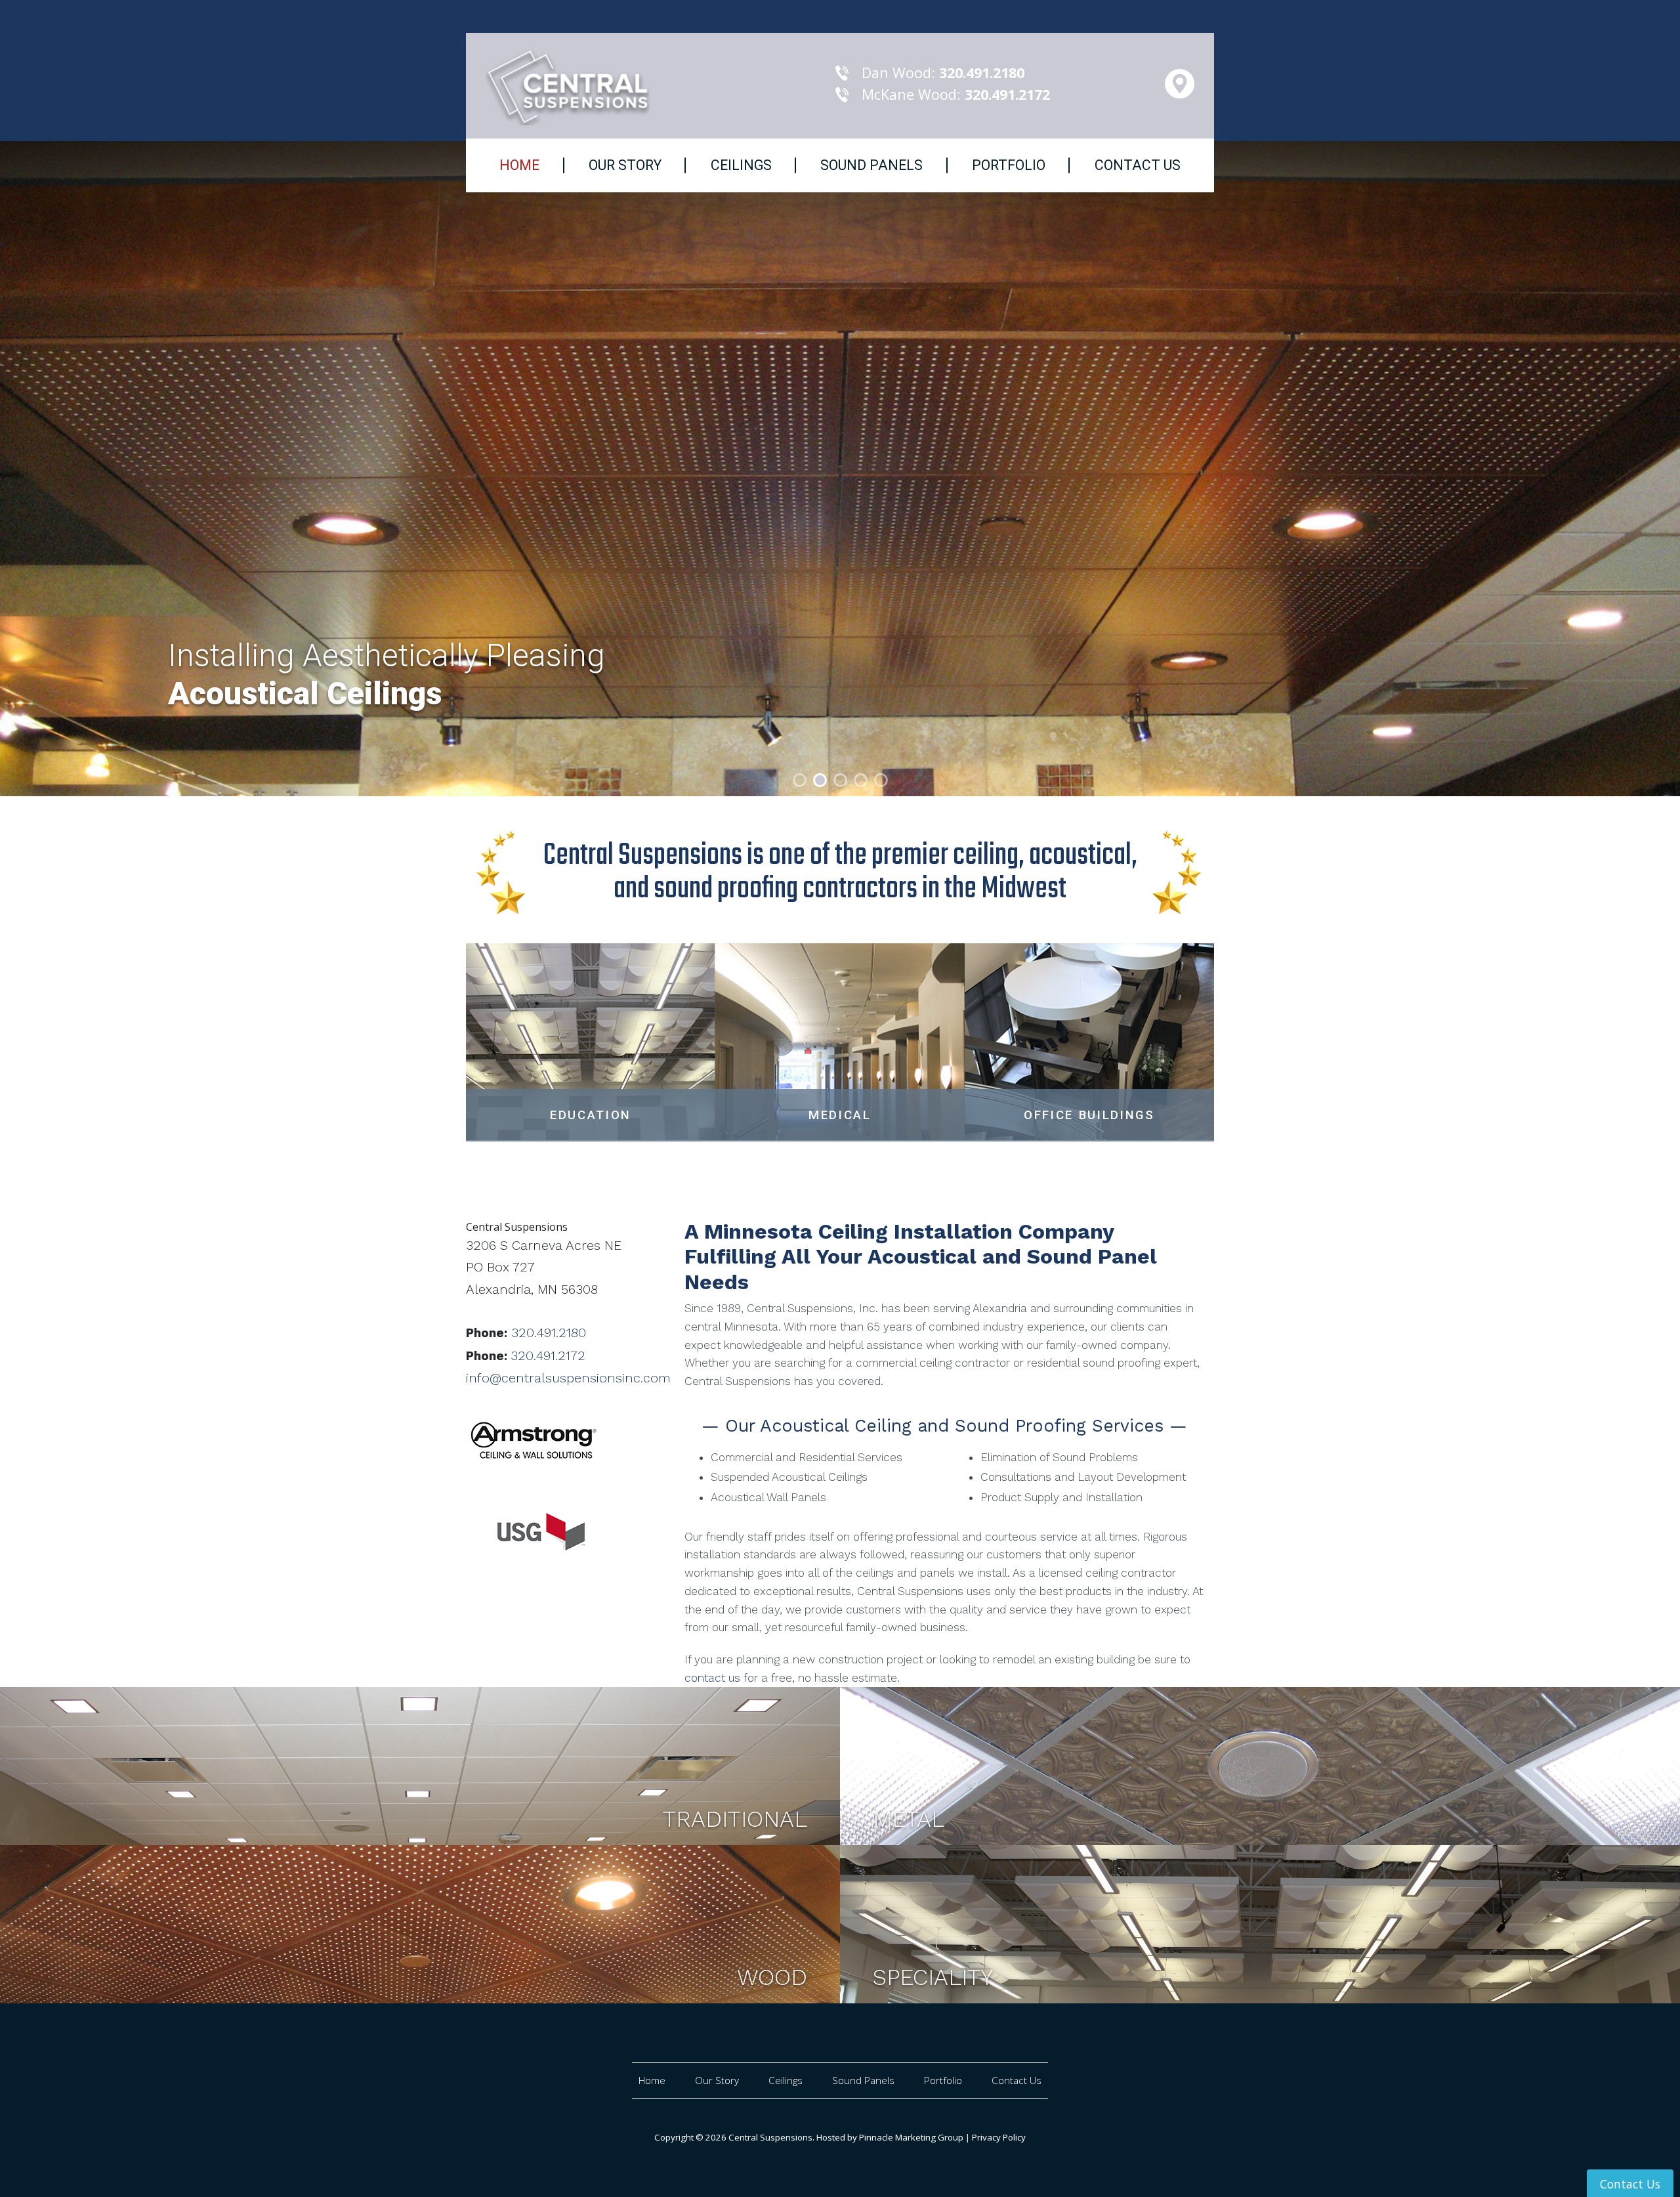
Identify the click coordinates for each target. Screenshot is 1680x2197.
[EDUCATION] (591, 1040)
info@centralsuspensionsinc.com (568, 1378)
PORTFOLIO (1009, 165)
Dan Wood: (943, 73)
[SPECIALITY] (1260, 1923)
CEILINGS (741, 165)
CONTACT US (1138, 165)
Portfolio (943, 2080)
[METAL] (1260, 1765)
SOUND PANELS (871, 165)
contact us (712, 1678)
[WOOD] (420, 1923)
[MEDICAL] (840, 1040)
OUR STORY (625, 165)
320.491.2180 (549, 1333)
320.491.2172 (548, 1355)
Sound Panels (863, 2080)
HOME (519, 165)
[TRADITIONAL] (420, 1765)
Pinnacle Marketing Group (911, 2137)
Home (652, 2080)
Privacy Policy (999, 2137)
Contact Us (1017, 2080)
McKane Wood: (956, 94)
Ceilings (786, 2080)
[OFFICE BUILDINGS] (1089, 1040)
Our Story (717, 2080)
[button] (126, 469)
